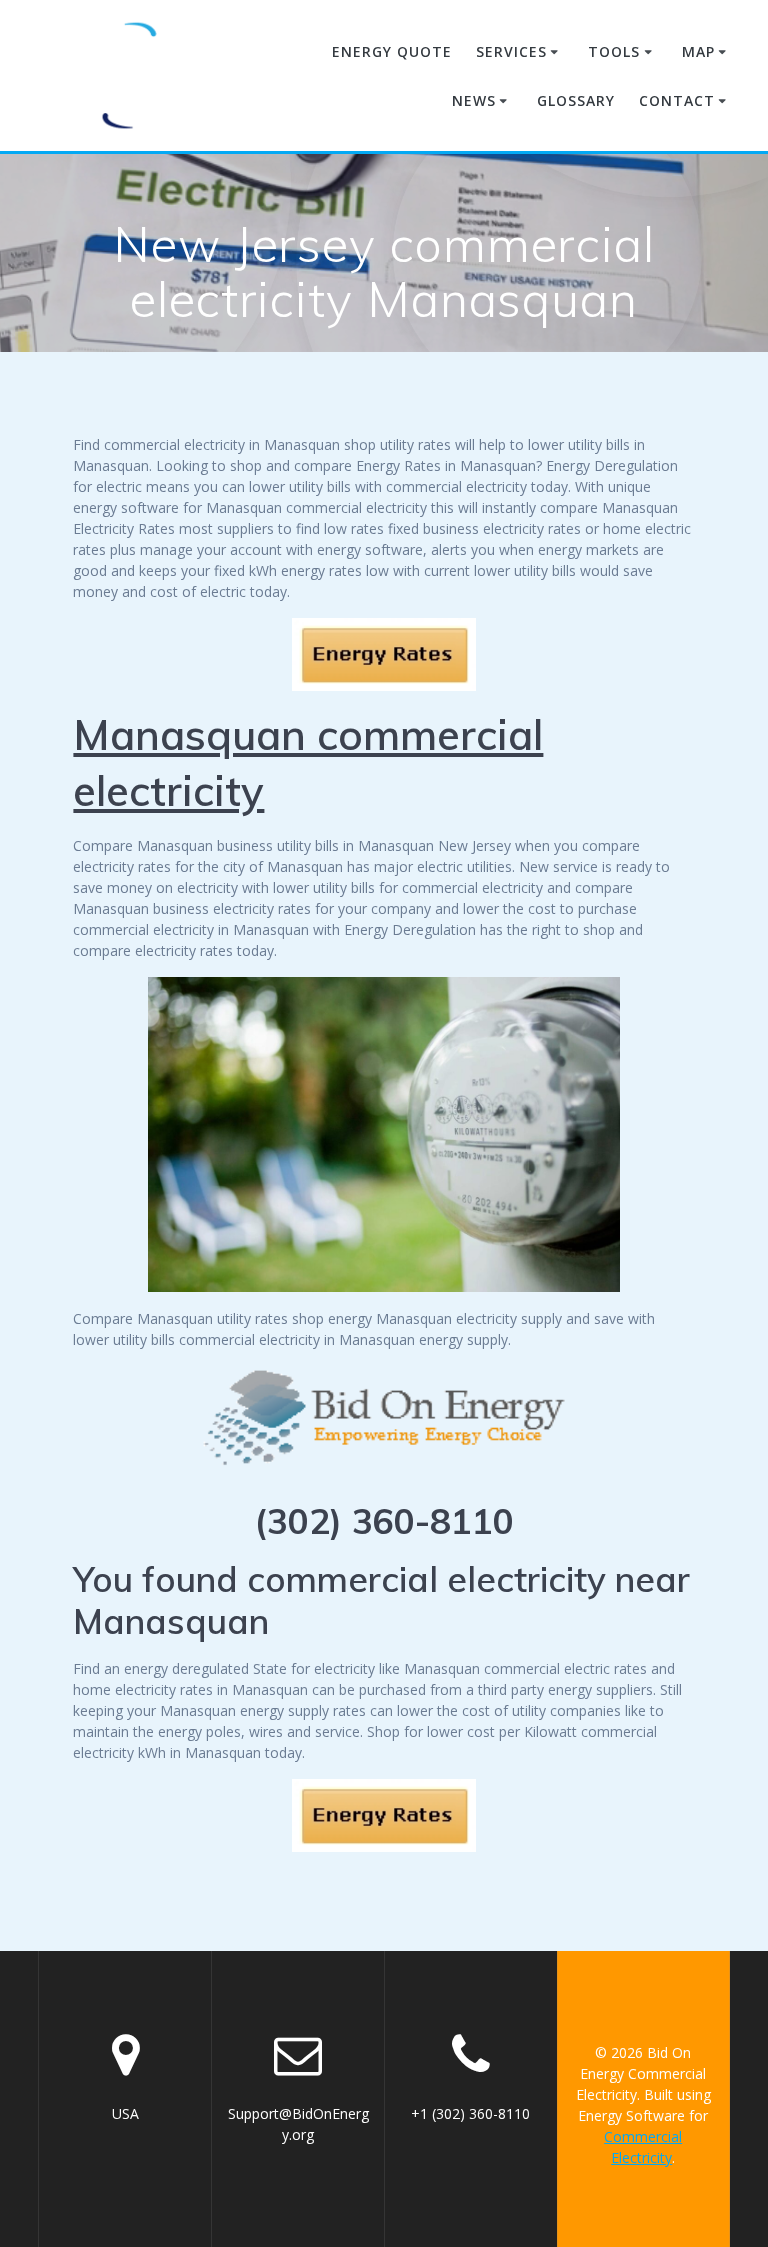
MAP (698, 51)
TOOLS (614, 51)
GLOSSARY (576, 100)
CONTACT (677, 100)
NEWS (474, 100)
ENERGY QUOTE (392, 51)
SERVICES (511, 51)
